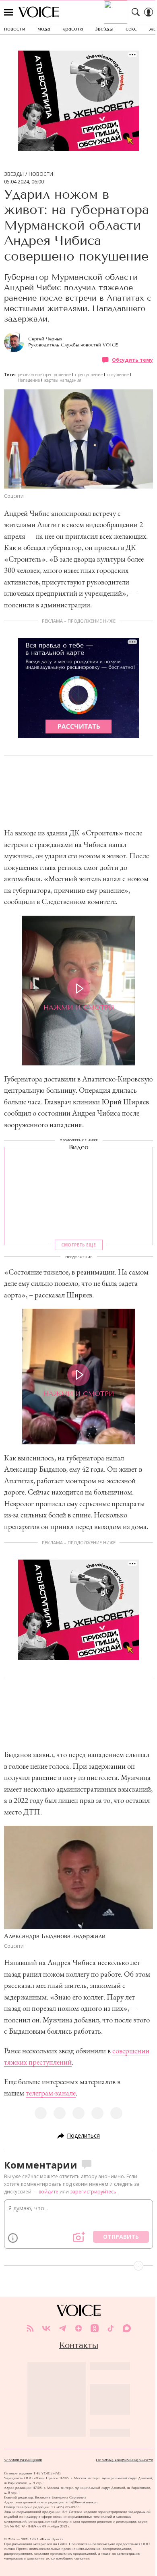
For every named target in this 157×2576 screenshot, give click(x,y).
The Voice (39, 12)
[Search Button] (136, 12)
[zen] (78, 2328)
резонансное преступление (44, 375)
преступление (89, 375)
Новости (41, 174)
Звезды (14, 174)
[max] (127, 2328)
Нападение (29, 380)
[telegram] (62, 2328)
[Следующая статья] (78, 2266)
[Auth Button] (149, 12)
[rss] (30, 2328)
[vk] (46, 2328)
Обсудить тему (132, 360)
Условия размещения (23, 2460)
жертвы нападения (63, 380)
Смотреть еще (78, 1245)
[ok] (95, 2328)
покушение (118, 375)
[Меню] (8, 12)
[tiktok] (111, 2328)
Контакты (79, 2345)
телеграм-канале (51, 2093)
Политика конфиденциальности (124, 2460)
